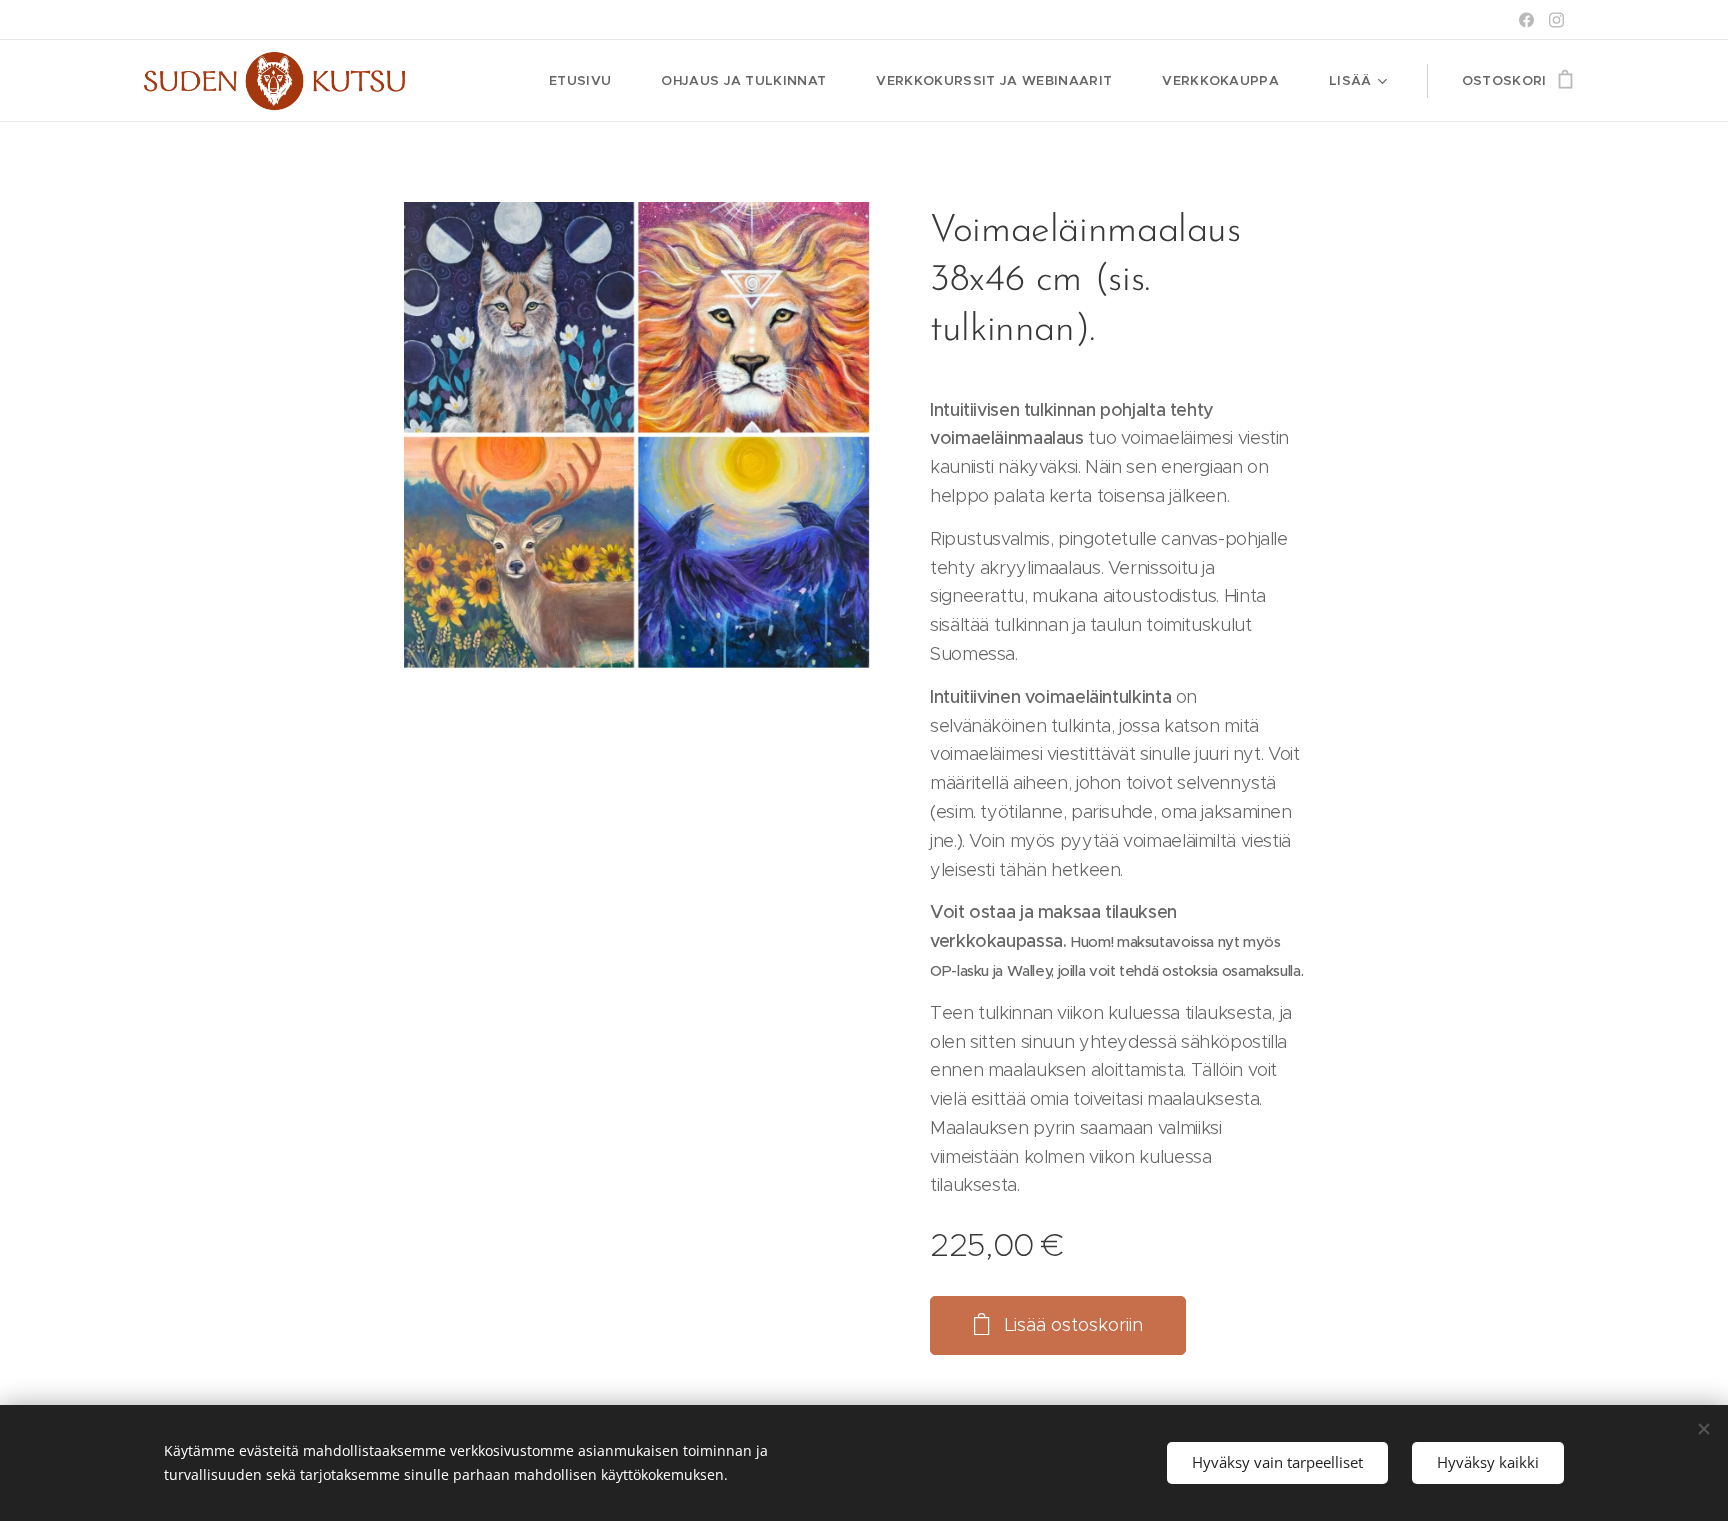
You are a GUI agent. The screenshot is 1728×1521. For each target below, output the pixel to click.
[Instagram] (1556, 20)
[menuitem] (590, 81)
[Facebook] (1526, 20)
